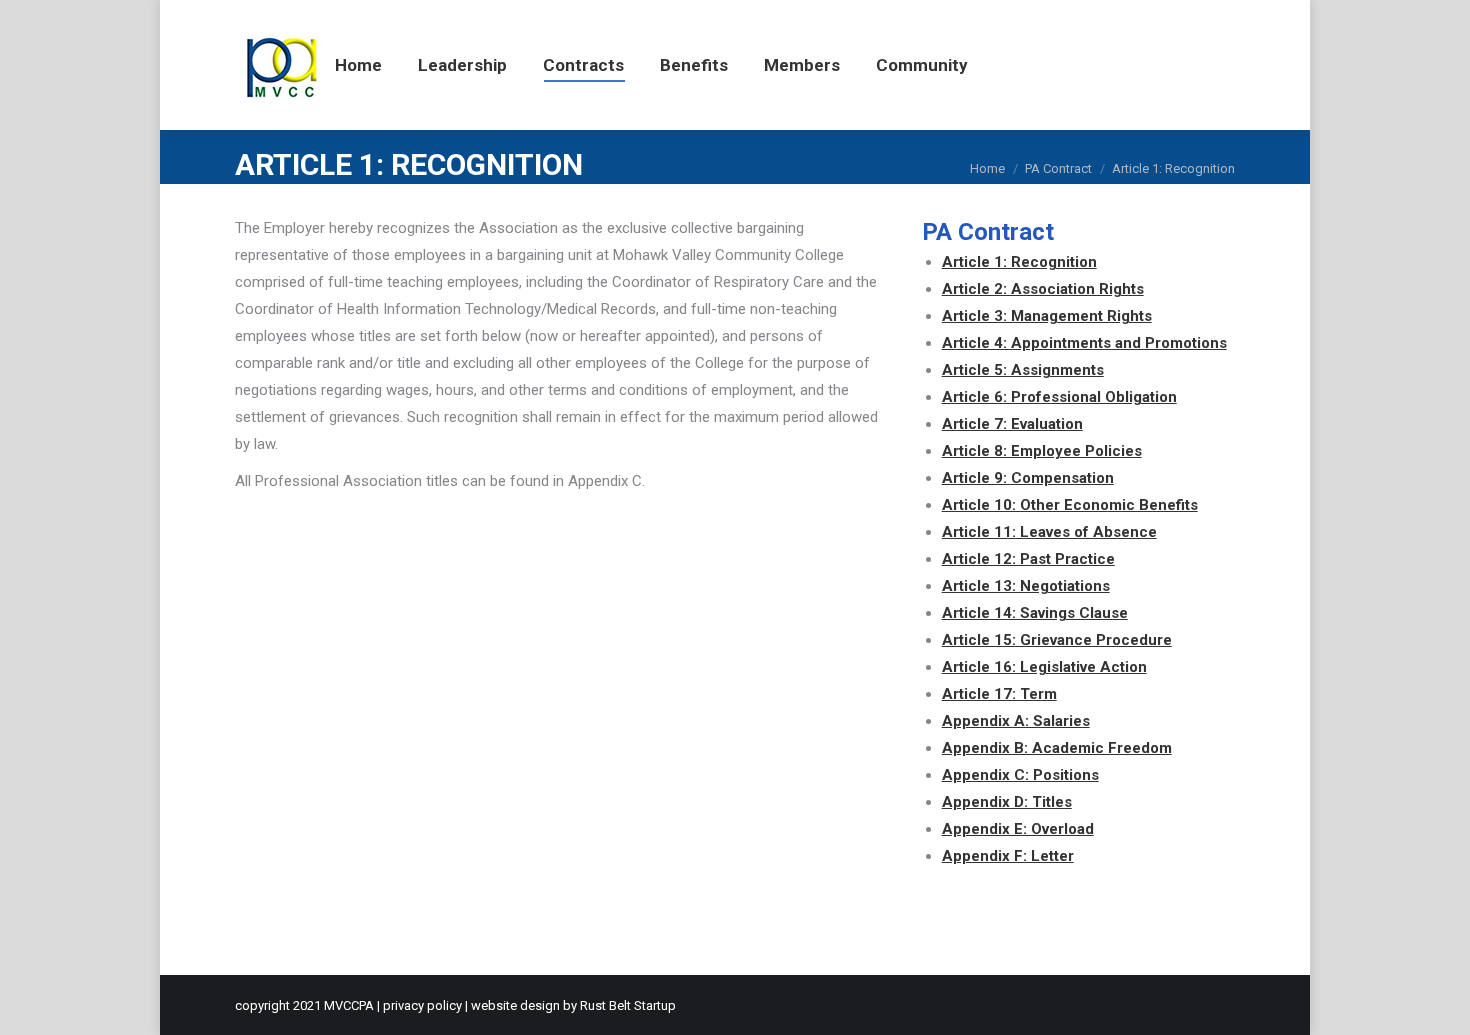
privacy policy (422, 1005)
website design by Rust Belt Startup (573, 1005)
